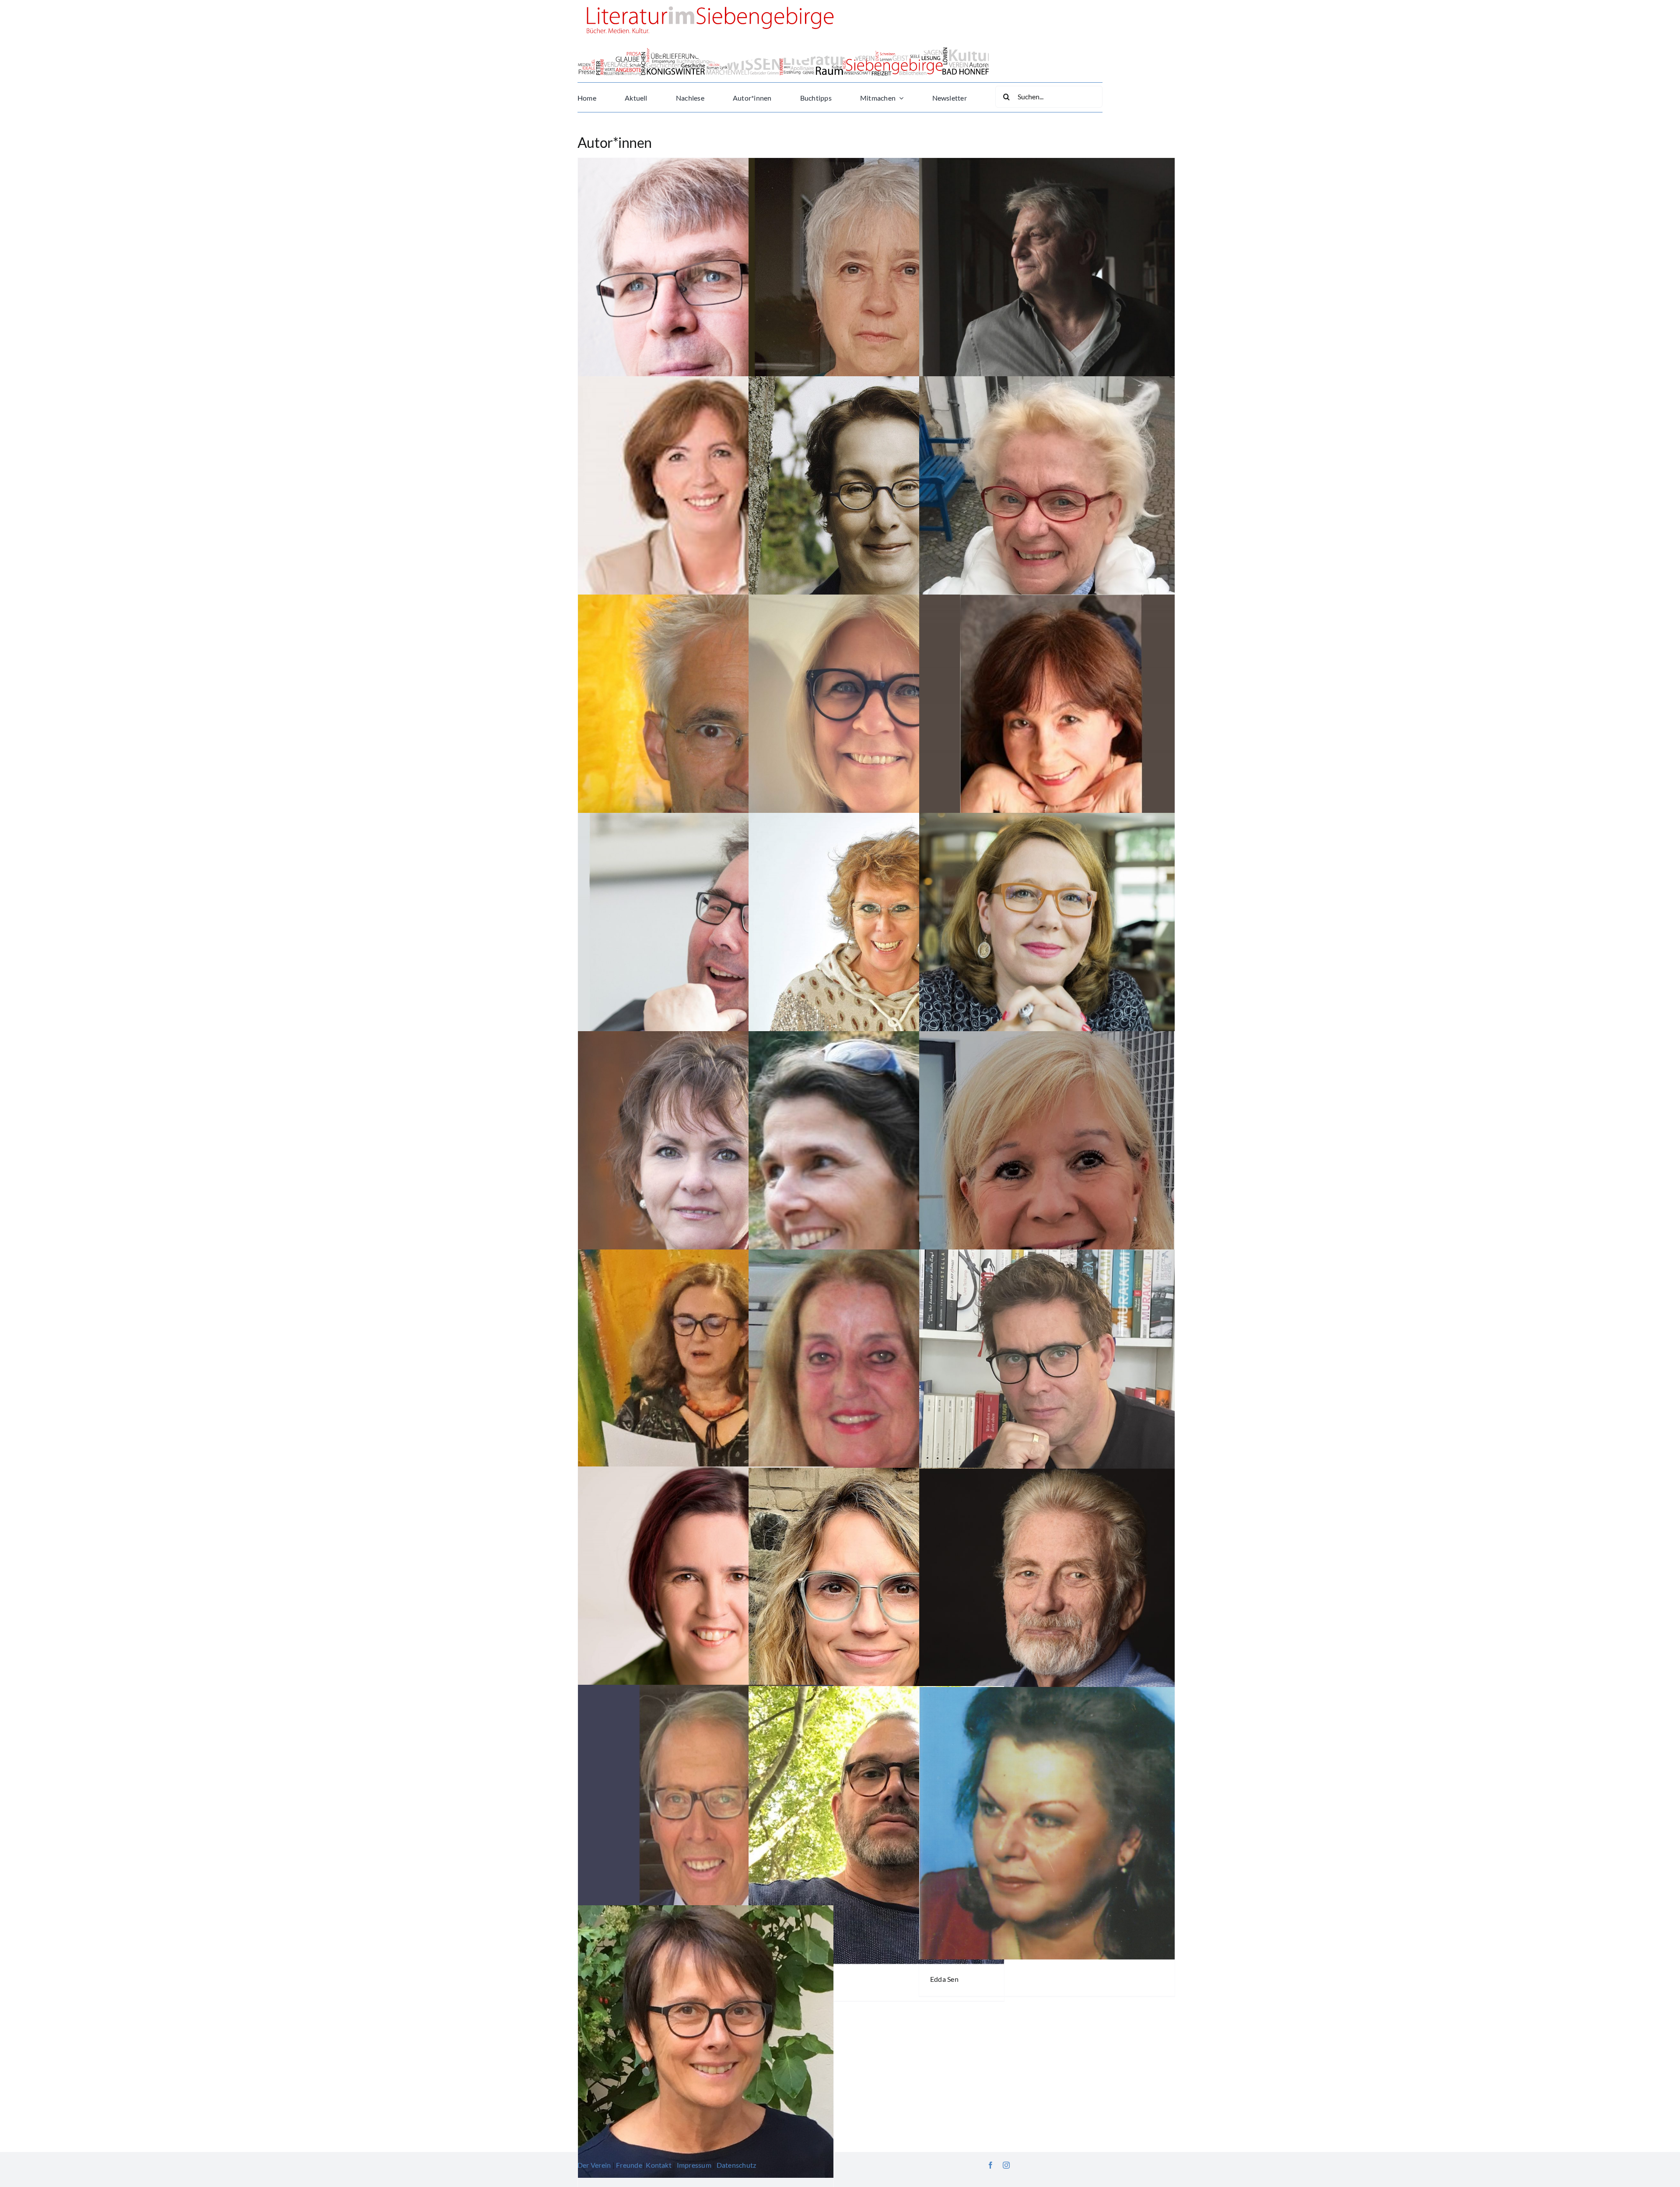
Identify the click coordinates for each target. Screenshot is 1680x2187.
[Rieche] (1047, 1605)
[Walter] (706, 2041)
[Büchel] (706, 512)
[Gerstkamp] (1047, 512)
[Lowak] (706, 1384)
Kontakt (659, 2165)
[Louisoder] (1047, 1167)
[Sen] (1047, 1823)
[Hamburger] (1047, 731)
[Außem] (706, 294)
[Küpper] (706, 1167)
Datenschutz (737, 2165)
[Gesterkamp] (706, 731)
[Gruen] (876, 730)
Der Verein (594, 2165)
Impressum (694, 2165)
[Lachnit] (876, 1167)
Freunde (629, 2165)
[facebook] (990, 2165)
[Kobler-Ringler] (876, 949)
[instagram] (1006, 2165)
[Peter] (1047, 1387)
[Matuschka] (876, 1386)
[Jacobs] (706, 949)
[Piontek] (876, 1604)
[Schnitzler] (876, 1825)
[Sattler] (706, 1823)
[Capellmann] (876, 512)
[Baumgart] (876, 294)
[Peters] (706, 1603)
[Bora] (1047, 294)
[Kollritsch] (1047, 949)
